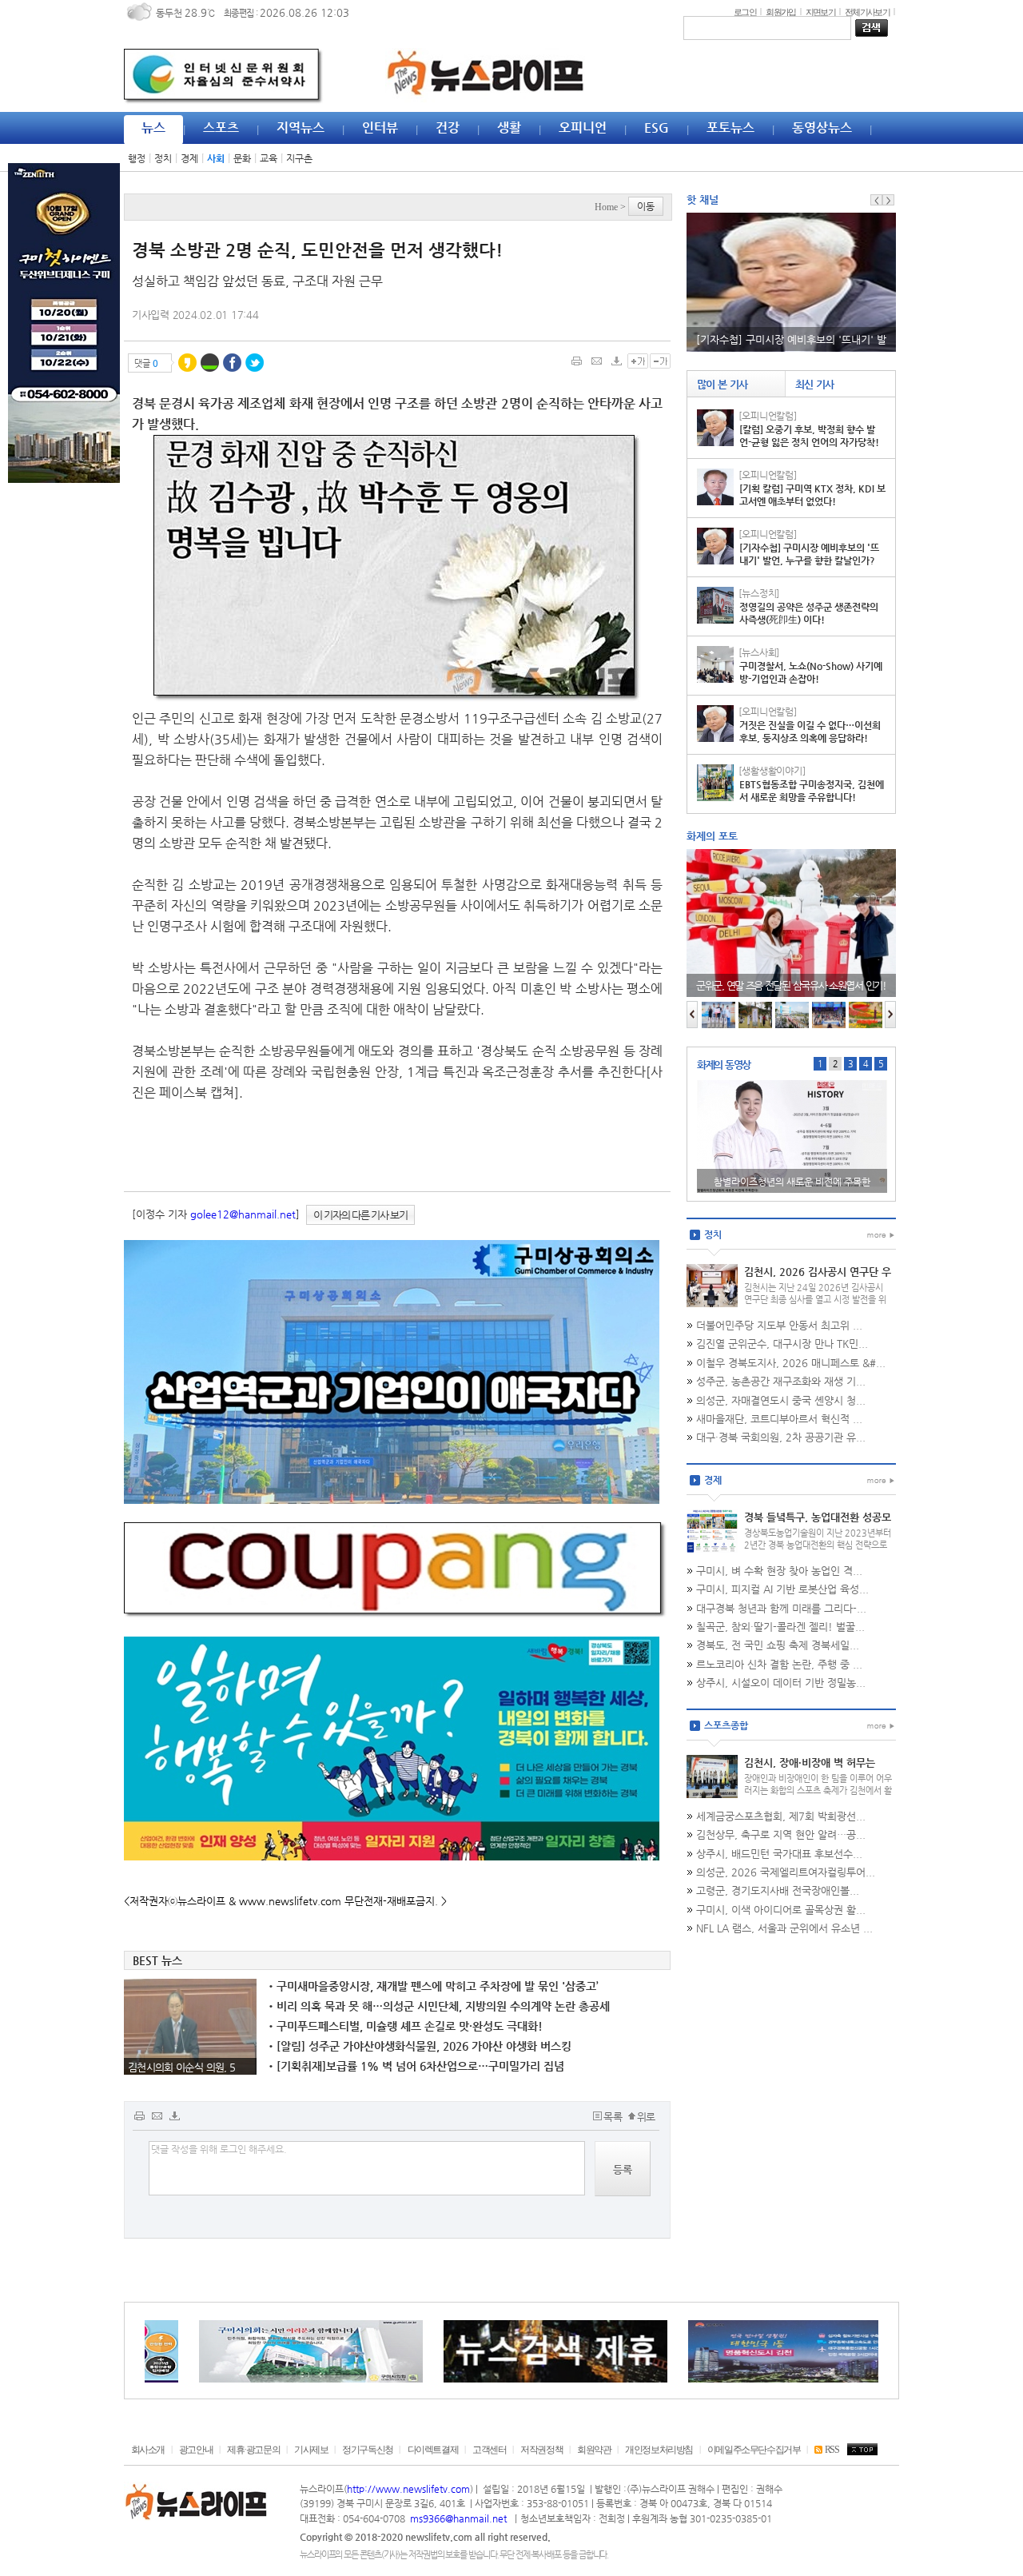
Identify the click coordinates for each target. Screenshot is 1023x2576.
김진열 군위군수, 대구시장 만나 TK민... (782, 1344)
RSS (832, 2450)
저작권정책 (541, 2450)
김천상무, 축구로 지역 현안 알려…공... (781, 1834)
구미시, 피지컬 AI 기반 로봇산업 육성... (782, 1589)
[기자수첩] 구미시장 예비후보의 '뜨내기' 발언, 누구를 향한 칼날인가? (809, 554)
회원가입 (780, 12)
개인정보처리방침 (659, 2450)
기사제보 (311, 2450)
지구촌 (299, 158)
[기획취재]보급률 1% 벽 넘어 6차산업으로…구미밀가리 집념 (416, 2066)
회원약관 (594, 2450)
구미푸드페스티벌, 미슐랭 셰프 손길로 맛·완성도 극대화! (406, 2026)
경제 (189, 158)
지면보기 (820, 12)
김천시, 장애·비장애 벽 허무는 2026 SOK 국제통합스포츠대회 (813, 1769)
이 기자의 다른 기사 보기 (360, 1215)
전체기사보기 (867, 12)
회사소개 (148, 2450)
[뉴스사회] (759, 652)
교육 (269, 158)
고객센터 (489, 2450)
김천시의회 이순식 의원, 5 (181, 2067)
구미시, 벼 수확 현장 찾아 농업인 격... (779, 1571)
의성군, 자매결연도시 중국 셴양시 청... (781, 1400)
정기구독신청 (368, 2450)
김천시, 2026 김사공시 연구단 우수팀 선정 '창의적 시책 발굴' (818, 1278)
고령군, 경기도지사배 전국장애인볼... (778, 1890)
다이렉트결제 (433, 2450)
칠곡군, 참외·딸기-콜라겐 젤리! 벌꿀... (780, 1627)
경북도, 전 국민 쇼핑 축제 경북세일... (778, 1645)
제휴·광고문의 (253, 2450)
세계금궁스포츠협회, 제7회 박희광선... (781, 1816)
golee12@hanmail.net (243, 1214)
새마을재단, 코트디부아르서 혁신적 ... (779, 1419)
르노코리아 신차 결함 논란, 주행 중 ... (779, 1664)
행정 (137, 158)
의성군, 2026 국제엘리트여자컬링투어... (786, 1872)
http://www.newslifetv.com (408, 2489)
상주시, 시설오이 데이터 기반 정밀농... (781, 1683)
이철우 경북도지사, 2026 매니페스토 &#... (791, 1363)
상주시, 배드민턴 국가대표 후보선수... (779, 1854)
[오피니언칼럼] (768, 416)
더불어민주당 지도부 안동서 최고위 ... (779, 1325)
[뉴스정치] (759, 593)
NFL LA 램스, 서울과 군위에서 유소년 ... (784, 1928)
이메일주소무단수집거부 (754, 2450)
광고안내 (196, 2450)
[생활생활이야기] (772, 771)
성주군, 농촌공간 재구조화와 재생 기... (781, 1381)
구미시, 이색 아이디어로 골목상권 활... (781, 1910)
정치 (163, 158)
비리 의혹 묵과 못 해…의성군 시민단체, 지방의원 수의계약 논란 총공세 (439, 2006)
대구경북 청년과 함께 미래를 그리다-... (781, 1608)
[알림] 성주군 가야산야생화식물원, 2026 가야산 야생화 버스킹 (420, 2046)
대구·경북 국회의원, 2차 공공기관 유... (781, 1437)
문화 (242, 158)
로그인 (745, 12)
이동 (646, 206)
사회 (216, 158)
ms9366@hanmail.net (460, 2518)
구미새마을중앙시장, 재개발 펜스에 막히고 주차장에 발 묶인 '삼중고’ (434, 1986)
